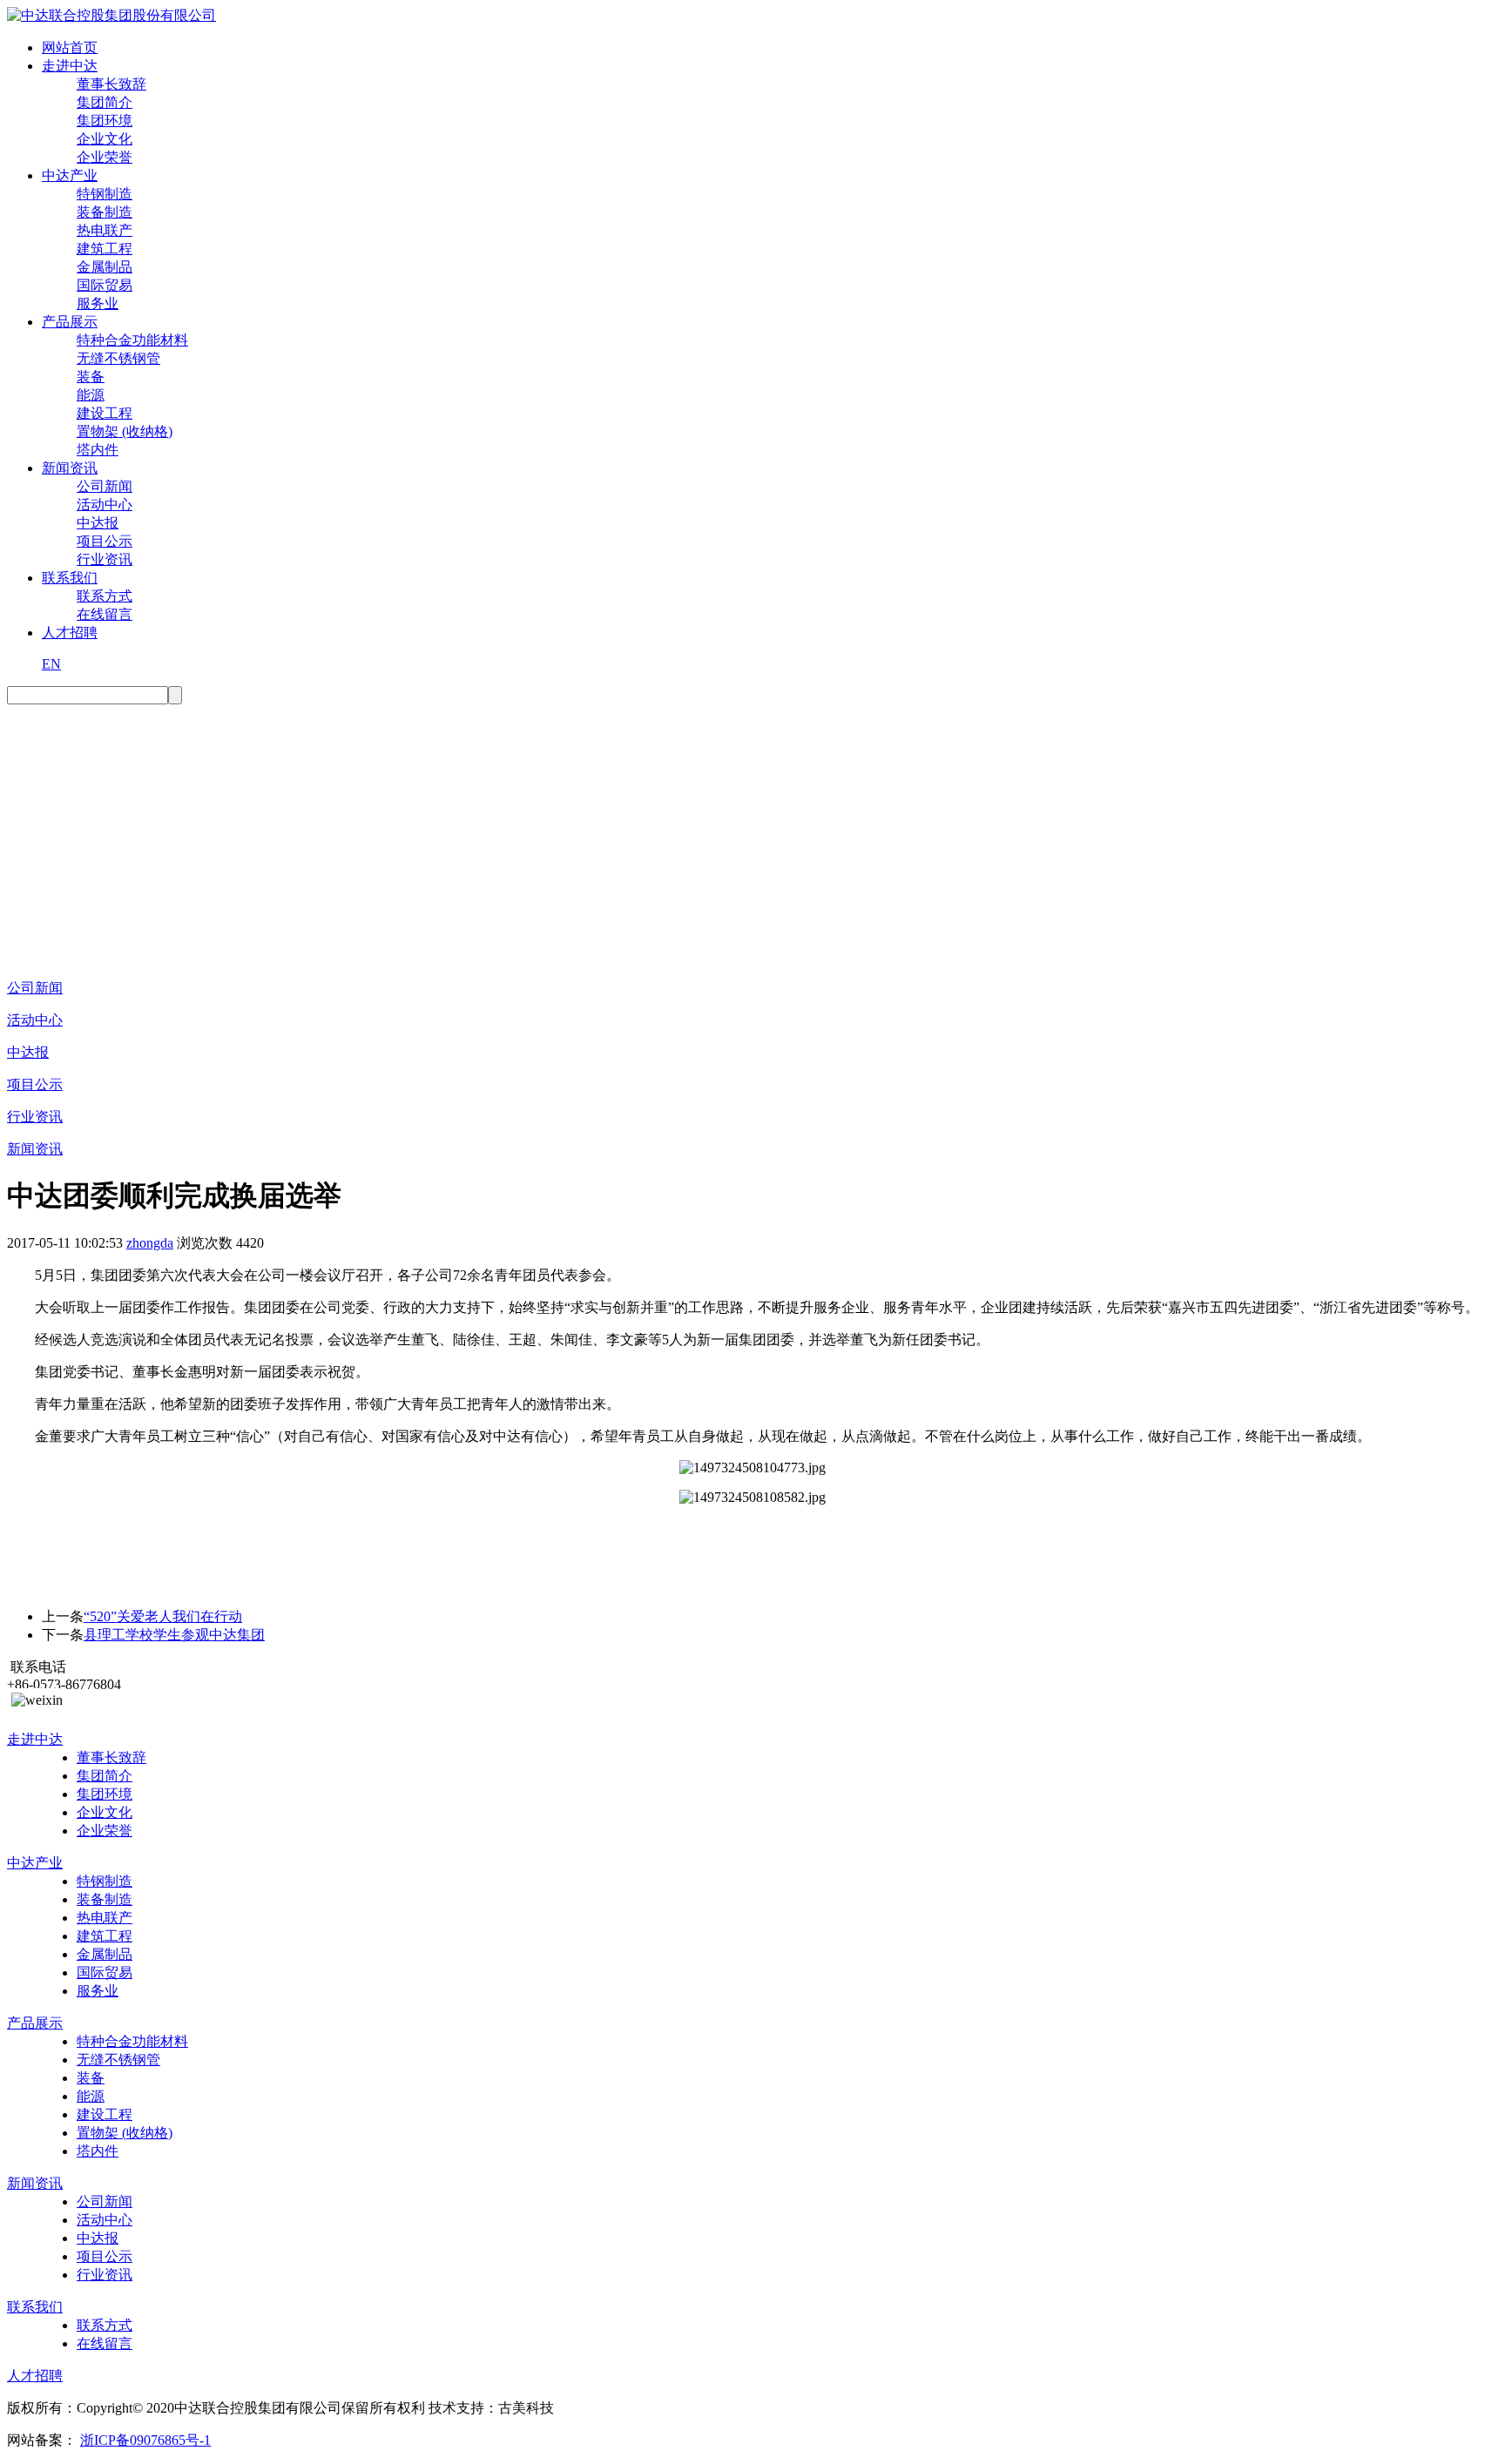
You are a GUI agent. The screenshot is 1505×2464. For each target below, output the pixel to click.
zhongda (150, 1243)
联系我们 (70, 578)
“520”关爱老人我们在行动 (163, 1616)
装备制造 (105, 212)
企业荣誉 (105, 157)
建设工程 (105, 413)
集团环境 (105, 121)
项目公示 (105, 541)
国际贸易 (105, 285)
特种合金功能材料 (132, 340)
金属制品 (105, 267)
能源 (91, 395)
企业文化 (105, 139)
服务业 (98, 303)
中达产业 (70, 175)
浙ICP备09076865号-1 (145, 2440)
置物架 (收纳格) (125, 431)
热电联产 (105, 230)
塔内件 (98, 450)
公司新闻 (105, 486)
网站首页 (70, 47)
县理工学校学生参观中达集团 (174, 1635)
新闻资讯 (70, 468)
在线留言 (105, 614)
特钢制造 (105, 194)
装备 (91, 377)
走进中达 (70, 66)
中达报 (98, 523)
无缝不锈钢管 (118, 358)
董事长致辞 (111, 84)
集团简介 (105, 102)
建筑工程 (105, 249)
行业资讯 (105, 559)
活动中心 (105, 505)
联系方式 (105, 596)
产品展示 (70, 322)
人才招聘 (70, 633)
